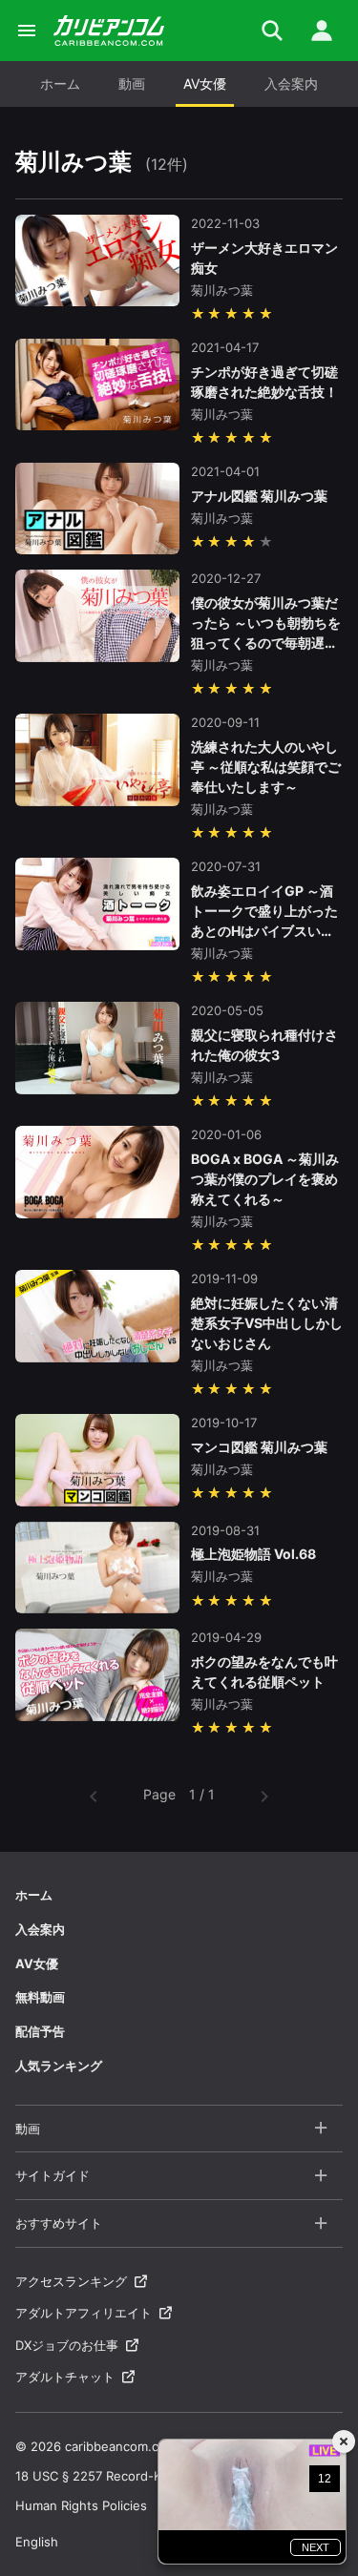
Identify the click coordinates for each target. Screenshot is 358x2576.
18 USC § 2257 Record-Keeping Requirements (152, 2476)
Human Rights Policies (81, 2505)
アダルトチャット (65, 2377)
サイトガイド (53, 2175)
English (37, 2542)
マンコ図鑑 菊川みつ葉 (259, 1447)
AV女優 (205, 83)
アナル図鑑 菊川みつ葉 (259, 496)
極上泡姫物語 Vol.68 (253, 1554)
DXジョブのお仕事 (67, 2345)
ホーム (60, 83)
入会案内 (291, 83)
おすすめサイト (59, 2223)
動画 (132, 83)
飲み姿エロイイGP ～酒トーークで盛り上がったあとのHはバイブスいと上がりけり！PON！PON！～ (264, 931)
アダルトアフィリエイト (84, 2313)
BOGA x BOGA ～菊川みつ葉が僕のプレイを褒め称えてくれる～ (265, 1179)
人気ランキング (59, 2066)
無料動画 (40, 1997)
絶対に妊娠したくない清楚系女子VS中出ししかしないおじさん (267, 1323)
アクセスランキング (71, 2281)
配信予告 (40, 2031)
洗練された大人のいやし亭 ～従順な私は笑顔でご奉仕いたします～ (266, 767)
